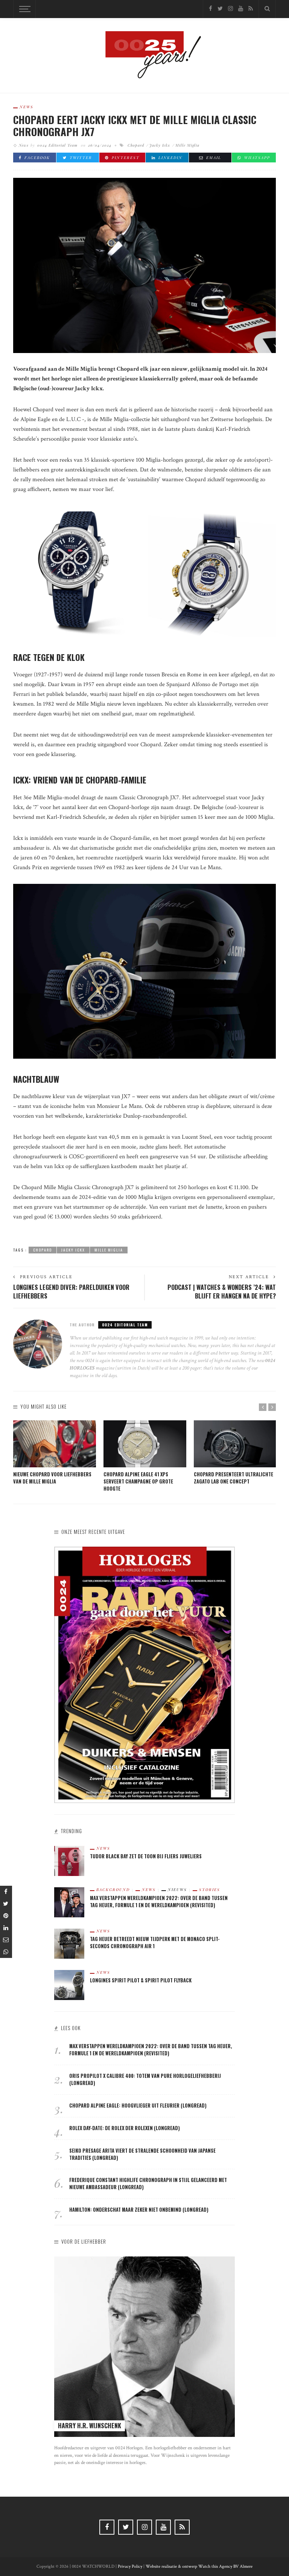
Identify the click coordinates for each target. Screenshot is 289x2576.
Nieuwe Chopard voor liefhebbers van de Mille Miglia (52, 1478)
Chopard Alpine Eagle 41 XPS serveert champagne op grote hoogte (138, 1481)
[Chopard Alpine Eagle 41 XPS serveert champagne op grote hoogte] (145, 1444)
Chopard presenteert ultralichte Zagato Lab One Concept (233, 1478)
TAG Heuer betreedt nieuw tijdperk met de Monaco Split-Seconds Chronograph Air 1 (155, 1943)
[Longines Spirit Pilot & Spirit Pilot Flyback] (69, 1985)
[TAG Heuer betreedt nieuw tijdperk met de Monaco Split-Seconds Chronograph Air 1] (69, 1943)
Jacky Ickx (160, 145)
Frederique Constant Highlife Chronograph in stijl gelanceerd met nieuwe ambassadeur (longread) (148, 2184)
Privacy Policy (130, 2566)
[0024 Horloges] (144, 55)
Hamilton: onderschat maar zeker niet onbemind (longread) (139, 2210)
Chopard (136, 145)
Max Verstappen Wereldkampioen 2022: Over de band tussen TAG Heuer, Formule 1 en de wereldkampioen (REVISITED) (159, 1902)
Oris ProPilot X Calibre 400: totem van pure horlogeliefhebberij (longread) (145, 2079)
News (27, 107)
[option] (55, 1453)
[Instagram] (230, 9)
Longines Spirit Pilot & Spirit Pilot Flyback (141, 1980)
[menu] (24, 9)
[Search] (267, 9)
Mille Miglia (187, 145)
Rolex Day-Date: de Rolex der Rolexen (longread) (125, 2128)
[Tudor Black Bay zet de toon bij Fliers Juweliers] (69, 1861)
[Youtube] (241, 9)
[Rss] (251, 9)
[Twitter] (220, 9)
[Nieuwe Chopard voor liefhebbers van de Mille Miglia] (55, 1444)
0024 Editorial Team (57, 145)
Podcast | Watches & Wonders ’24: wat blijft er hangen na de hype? (222, 1292)
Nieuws (177, 1890)
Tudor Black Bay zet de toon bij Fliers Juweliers (146, 1856)
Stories (210, 1890)
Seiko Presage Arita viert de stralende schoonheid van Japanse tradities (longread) (142, 2154)
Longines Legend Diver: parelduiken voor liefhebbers (71, 1292)
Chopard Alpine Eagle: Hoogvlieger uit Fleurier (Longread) (138, 2106)
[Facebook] (211, 9)
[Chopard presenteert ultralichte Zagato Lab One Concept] (235, 1444)
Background (113, 1890)
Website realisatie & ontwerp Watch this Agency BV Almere (199, 2566)
